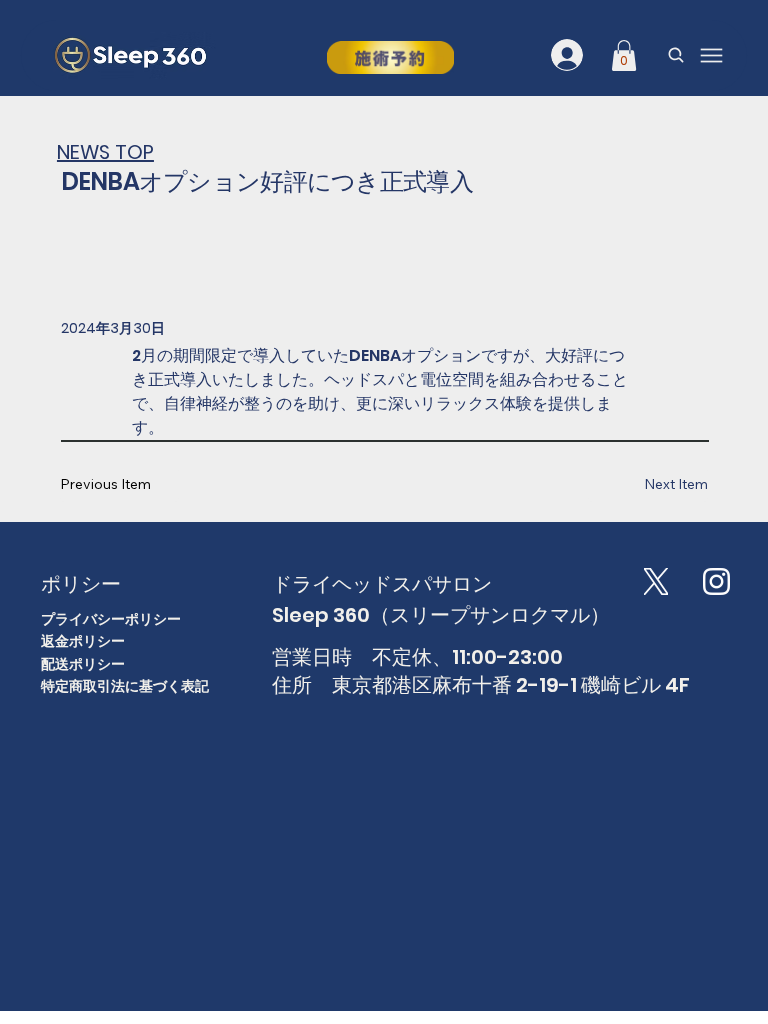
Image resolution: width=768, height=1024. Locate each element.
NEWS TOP (105, 152)
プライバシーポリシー (111, 619)
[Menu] (711, 55)
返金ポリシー (83, 641)
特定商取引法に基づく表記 (125, 686)
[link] (624, 55)
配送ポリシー (83, 664)
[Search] (676, 55)
